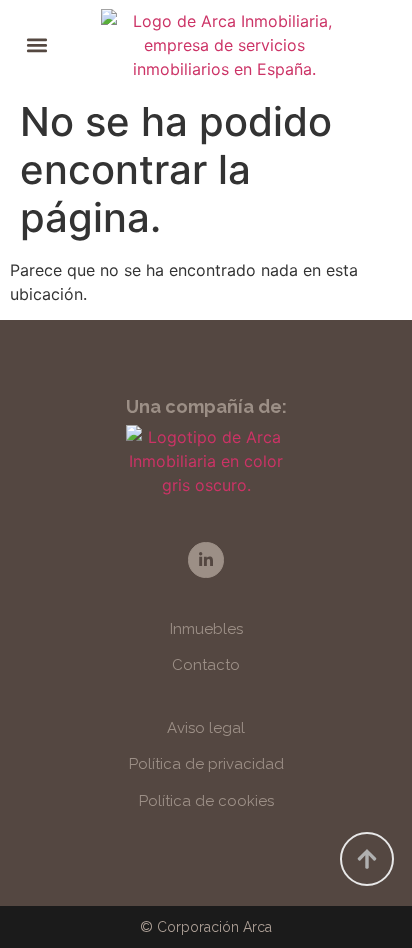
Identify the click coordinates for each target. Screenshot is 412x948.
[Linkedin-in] (205, 559)
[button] (37, 45)
